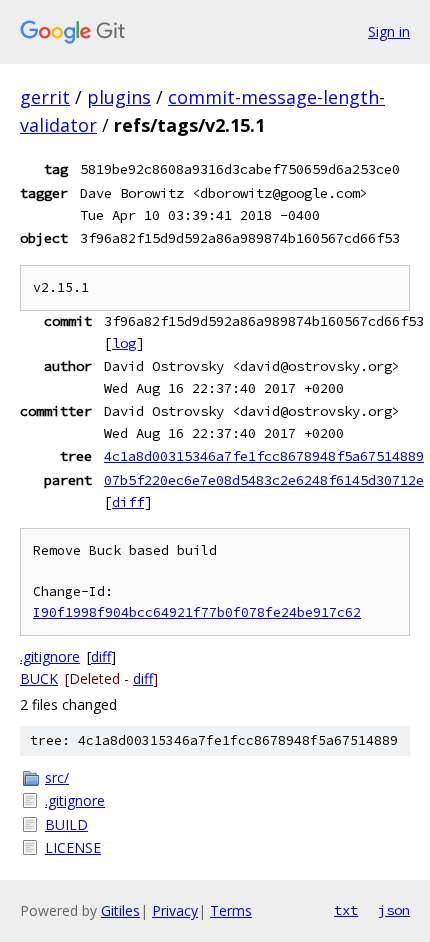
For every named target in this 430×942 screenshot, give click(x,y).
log (124, 343)
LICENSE (73, 847)
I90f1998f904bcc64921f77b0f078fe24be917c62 (197, 612)
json (394, 910)
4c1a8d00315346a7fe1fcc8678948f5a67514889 (264, 456)
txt (346, 910)
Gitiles (120, 910)
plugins (119, 97)
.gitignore (50, 656)
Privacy (175, 910)
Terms (231, 910)
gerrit (45, 97)
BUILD (66, 824)
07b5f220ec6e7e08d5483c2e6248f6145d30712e (264, 480)
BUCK (39, 678)
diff (128, 502)
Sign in (389, 31)
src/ (57, 777)
